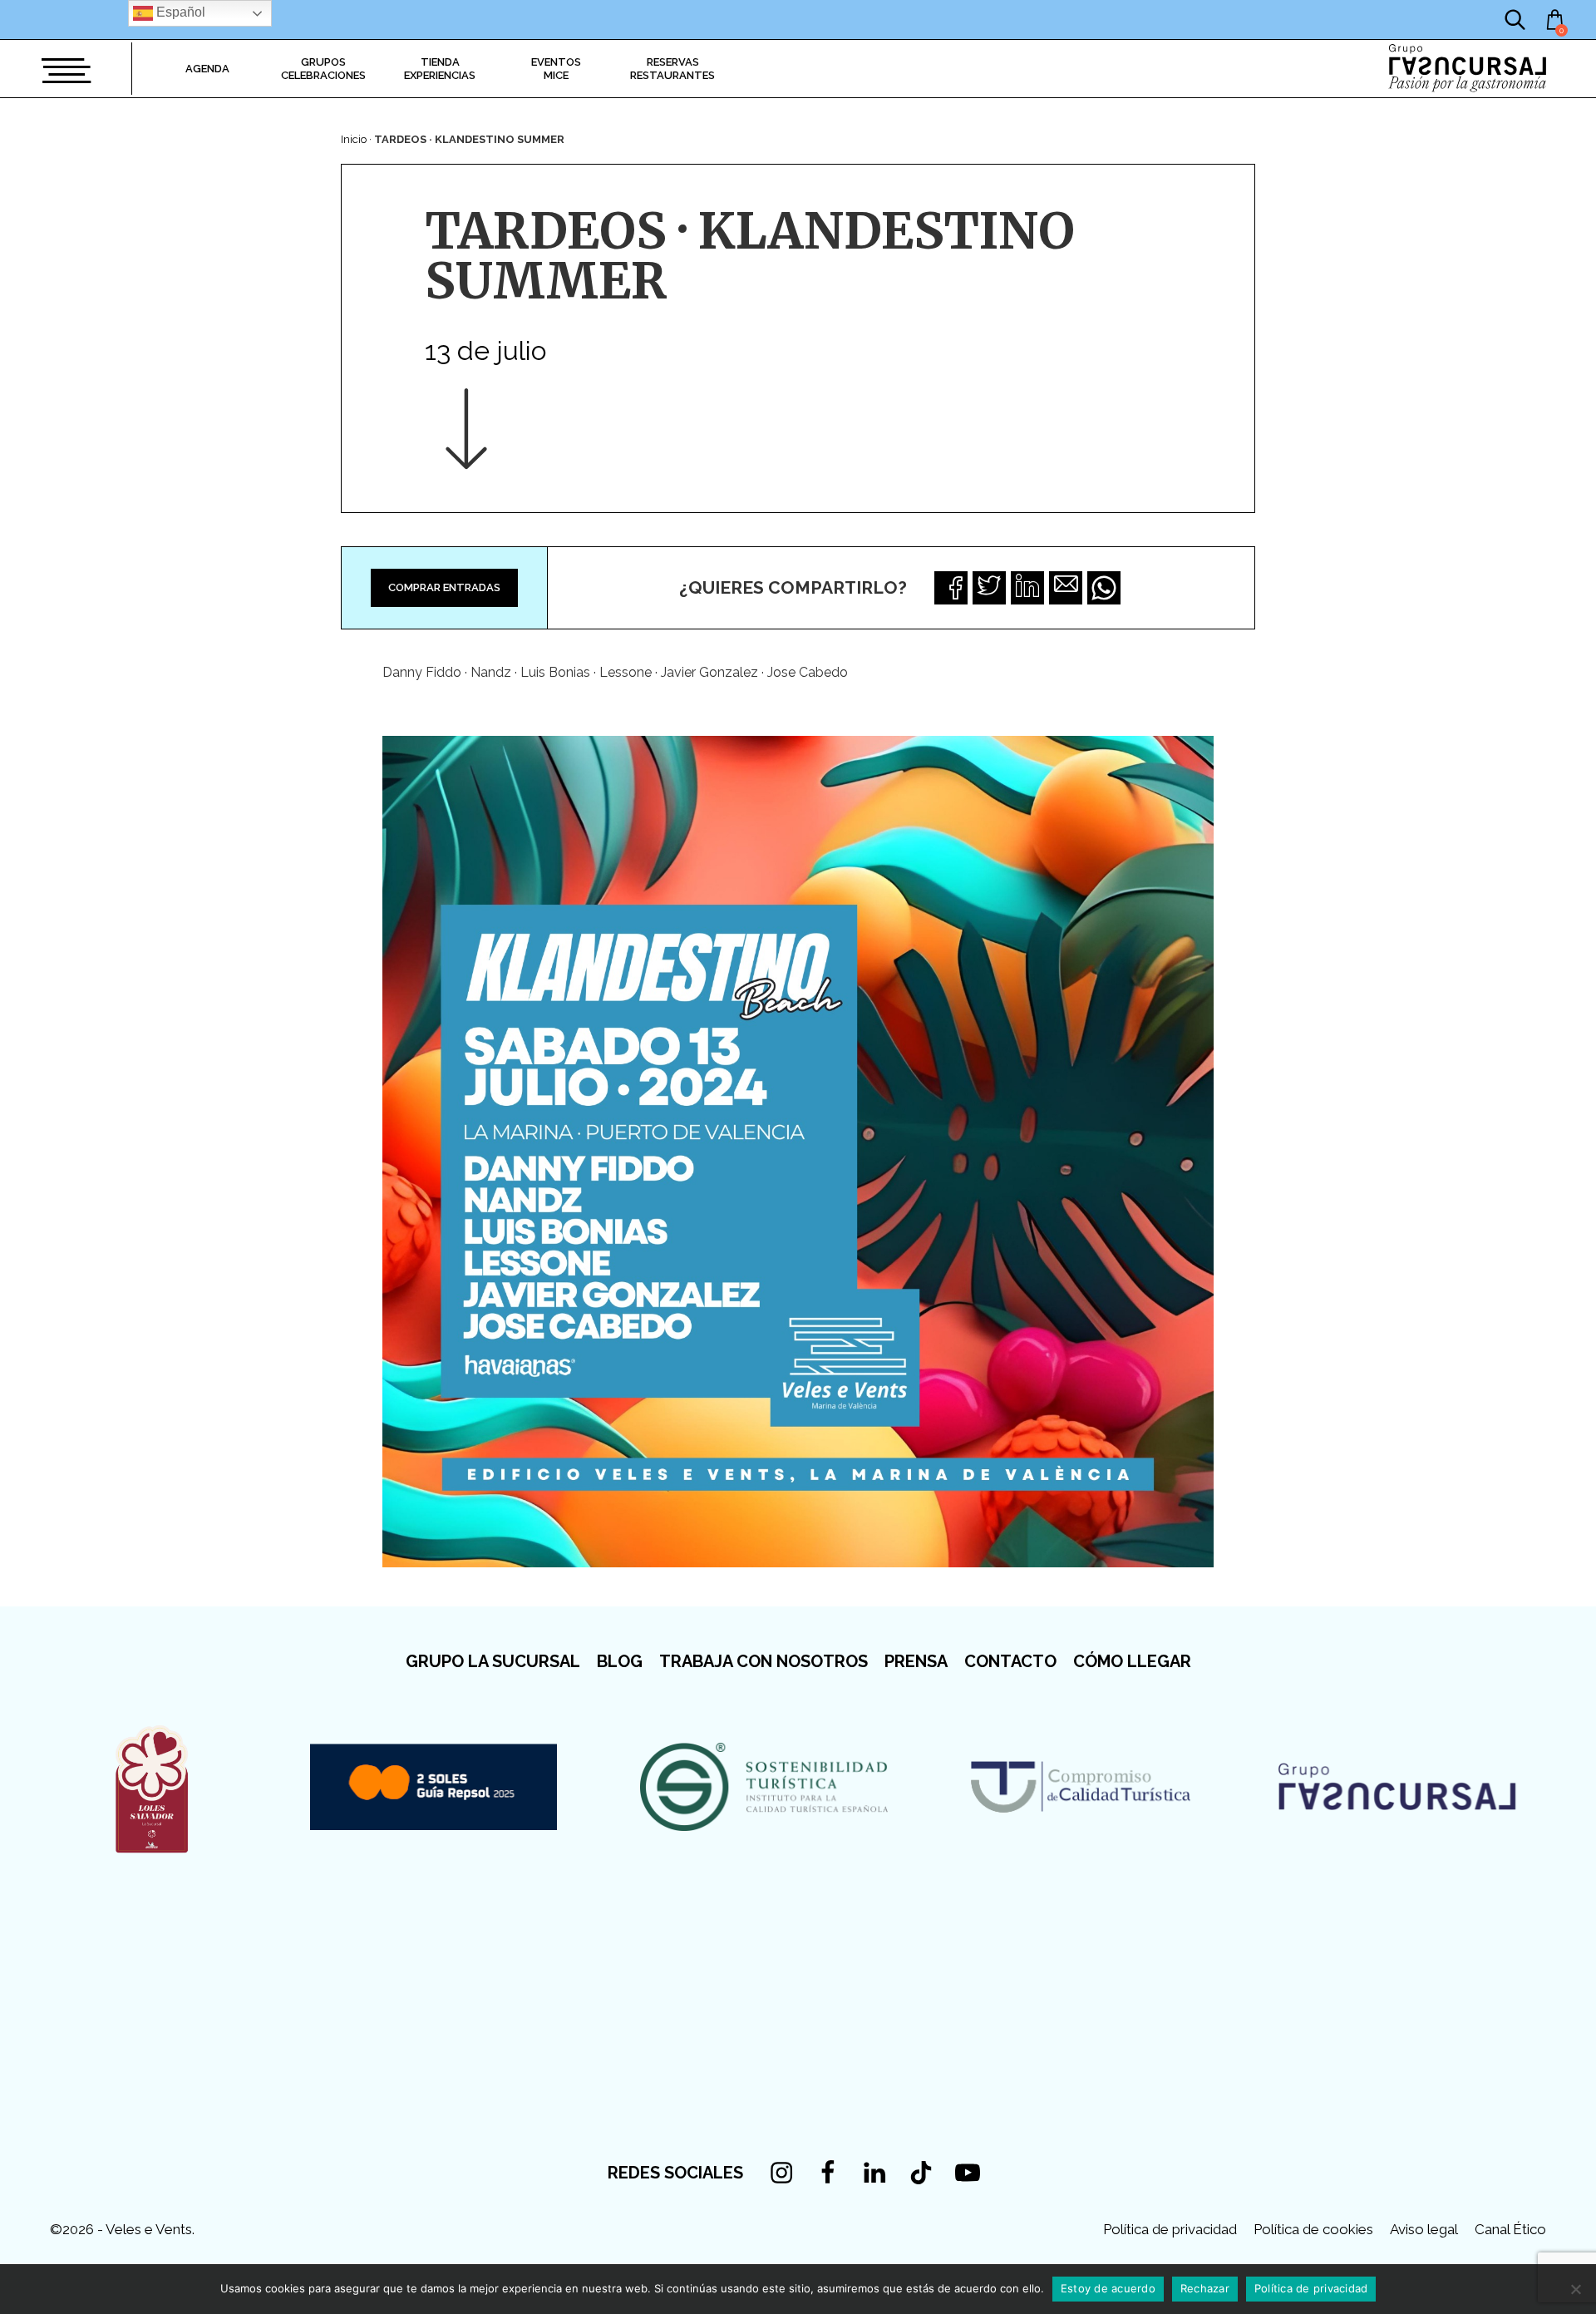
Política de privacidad (1170, 2229)
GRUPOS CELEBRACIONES (323, 69)
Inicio (354, 139)
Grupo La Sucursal (493, 1661)
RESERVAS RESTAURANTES (672, 69)
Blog (620, 1661)
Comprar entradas (444, 587)
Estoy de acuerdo (1108, 2288)
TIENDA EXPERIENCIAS (440, 69)
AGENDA (207, 69)
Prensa (916, 1661)
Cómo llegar (1132, 1661)
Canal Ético (1510, 2229)
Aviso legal (1424, 2229)
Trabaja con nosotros (764, 1661)
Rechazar (1205, 2288)
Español (179, 12)
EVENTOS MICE (556, 69)
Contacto (1010, 1661)
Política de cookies (1313, 2229)
